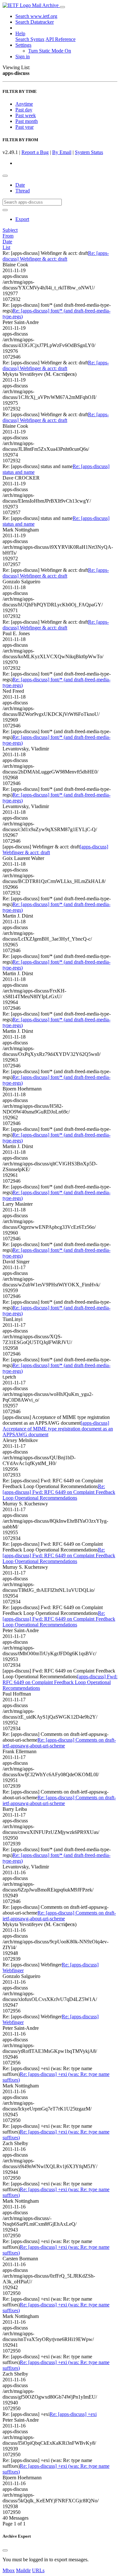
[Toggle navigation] (62, 7)
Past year (24, 127)
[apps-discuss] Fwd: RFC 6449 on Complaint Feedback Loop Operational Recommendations (60, 1682)
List (6, 247)
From (8, 236)
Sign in (23, 57)
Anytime (24, 104)
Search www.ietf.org (36, 16)
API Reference (60, 39)
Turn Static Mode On (50, 51)
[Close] (5, 2550)
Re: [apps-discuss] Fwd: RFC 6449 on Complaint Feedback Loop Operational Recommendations (59, 1492)
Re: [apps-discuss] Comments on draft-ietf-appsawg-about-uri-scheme (59, 1743)
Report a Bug (35, 152)
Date (20, 185)
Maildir (23, 2570)
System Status (89, 152)
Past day (24, 110)
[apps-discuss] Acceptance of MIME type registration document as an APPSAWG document (58, 1429)
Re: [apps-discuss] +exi (73, 2414)
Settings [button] (23, 45)
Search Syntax (30, 39)
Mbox (9, 2570)
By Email (62, 152)
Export (22, 219)
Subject (10, 230)
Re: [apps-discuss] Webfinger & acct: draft (56, 256)
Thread (23, 191)
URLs (38, 2570)
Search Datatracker (35, 22)
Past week (26, 115)
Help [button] (20, 33)
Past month (27, 121)
